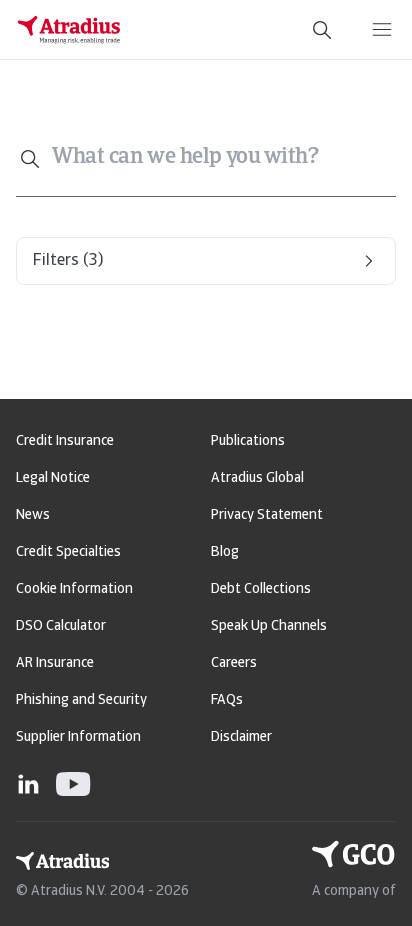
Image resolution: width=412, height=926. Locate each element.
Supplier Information (78, 737)
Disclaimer (241, 737)
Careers (234, 663)
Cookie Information (74, 589)
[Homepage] (69, 30)
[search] (322, 30)
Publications (248, 441)
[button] (206, 261)
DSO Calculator (61, 626)
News (33, 515)
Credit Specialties (68, 552)
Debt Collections (261, 589)
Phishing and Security (81, 700)
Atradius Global (257, 478)
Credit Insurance (65, 441)
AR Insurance (55, 663)
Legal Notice (53, 478)
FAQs (227, 700)
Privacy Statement (267, 515)
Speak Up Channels (269, 626)
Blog (225, 552)
